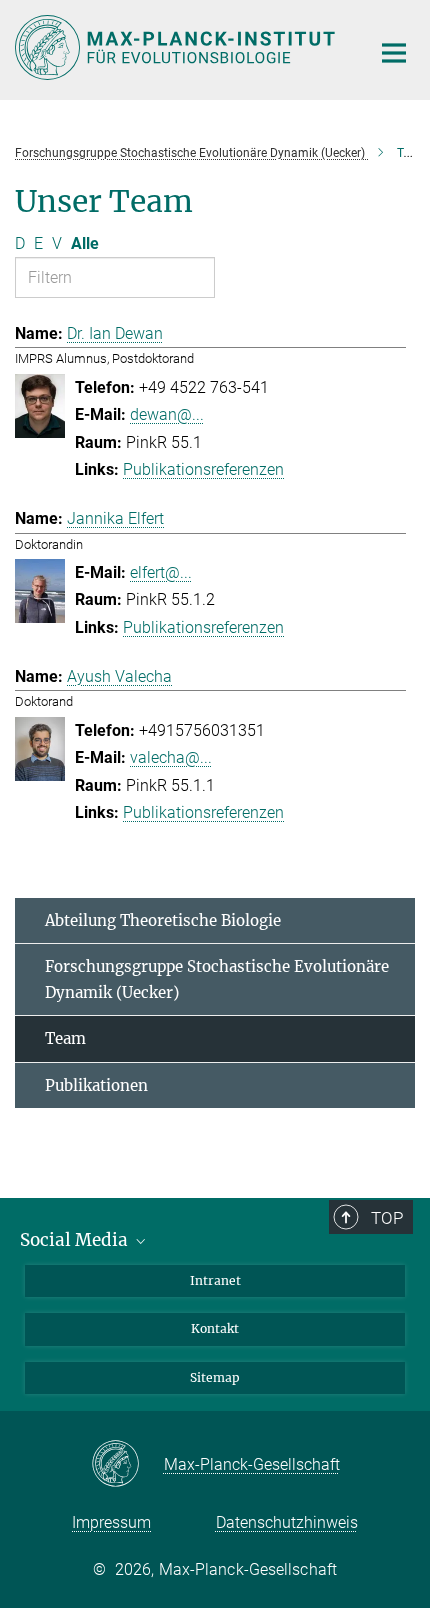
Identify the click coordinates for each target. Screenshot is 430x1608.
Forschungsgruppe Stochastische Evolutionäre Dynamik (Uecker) (217, 979)
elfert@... (161, 572)
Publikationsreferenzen (203, 469)
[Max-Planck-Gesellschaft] (127, 1465)
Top (387, 1218)
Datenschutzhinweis (287, 1522)
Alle (85, 243)
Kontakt (215, 1328)
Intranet (215, 1280)
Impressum (111, 1522)
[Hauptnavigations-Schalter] (394, 53)
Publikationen (96, 1085)
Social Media (76, 1240)
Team (65, 1038)
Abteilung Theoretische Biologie (163, 920)
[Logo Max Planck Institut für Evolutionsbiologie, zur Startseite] (177, 47)
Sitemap (215, 1377)
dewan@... (167, 414)
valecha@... (171, 757)
